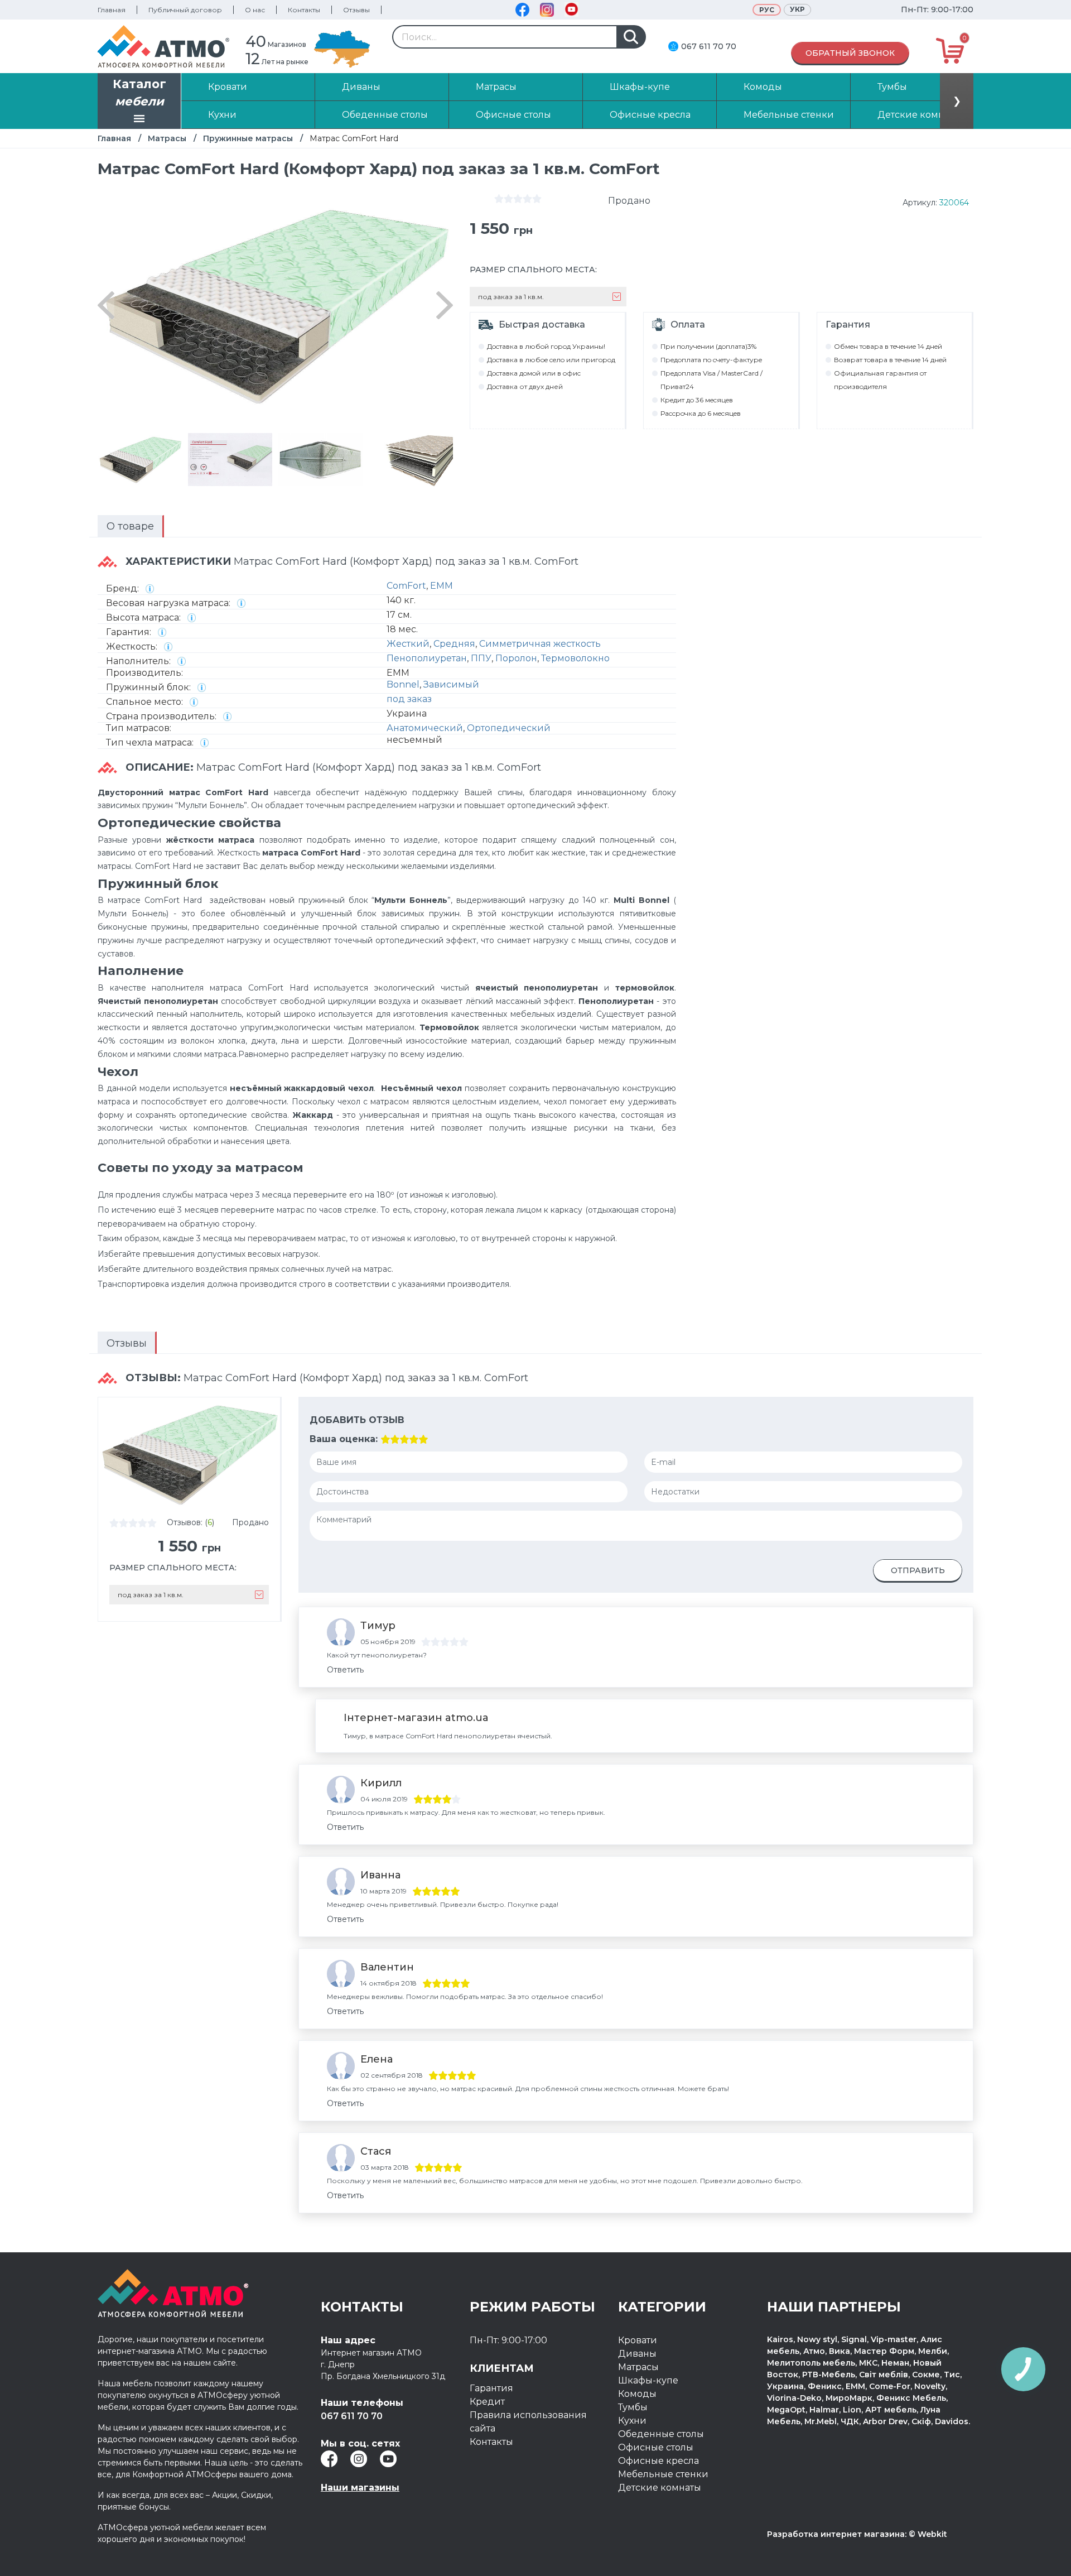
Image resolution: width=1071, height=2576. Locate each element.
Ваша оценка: (344, 1439)
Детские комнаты (660, 2488)
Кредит (487, 2402)
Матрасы (167, 138)
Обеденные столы (661, 2434)
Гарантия (491, 2388)
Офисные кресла (658, 2461)
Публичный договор (185, 10)
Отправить (918, 1570)
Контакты (304, 10)
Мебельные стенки (663, 2474)
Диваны (637, 2354)
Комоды (637, 2394)
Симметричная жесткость (540, 644)
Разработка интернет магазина (836, 2534)
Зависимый (451, 684)
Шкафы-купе (648, 2380)
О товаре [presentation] (130, 526)
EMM (442, 586)
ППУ (481, 658)
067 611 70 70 (709, 46)
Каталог (139, 93)
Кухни (632, 2421)
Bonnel (403, 684)
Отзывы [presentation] (127, 1343)
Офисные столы (656, 2447)
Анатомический (425, 728)
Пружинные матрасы (248, 138)
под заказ (409, 699)
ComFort (406, 586)
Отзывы (356, 10)
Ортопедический (509, 728)
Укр (797, 9)
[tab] (131, 526)
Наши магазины (360, 2488)
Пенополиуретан (427, 658)
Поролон (516, 658)
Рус (767, 10)
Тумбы (633, 2407)
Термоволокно (575, 658)
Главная (112, 10)
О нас (255, 10)
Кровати (638, 2340)
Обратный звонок (850, 53)
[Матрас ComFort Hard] (140, 460)
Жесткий (408, 644)
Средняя (454, 644)
